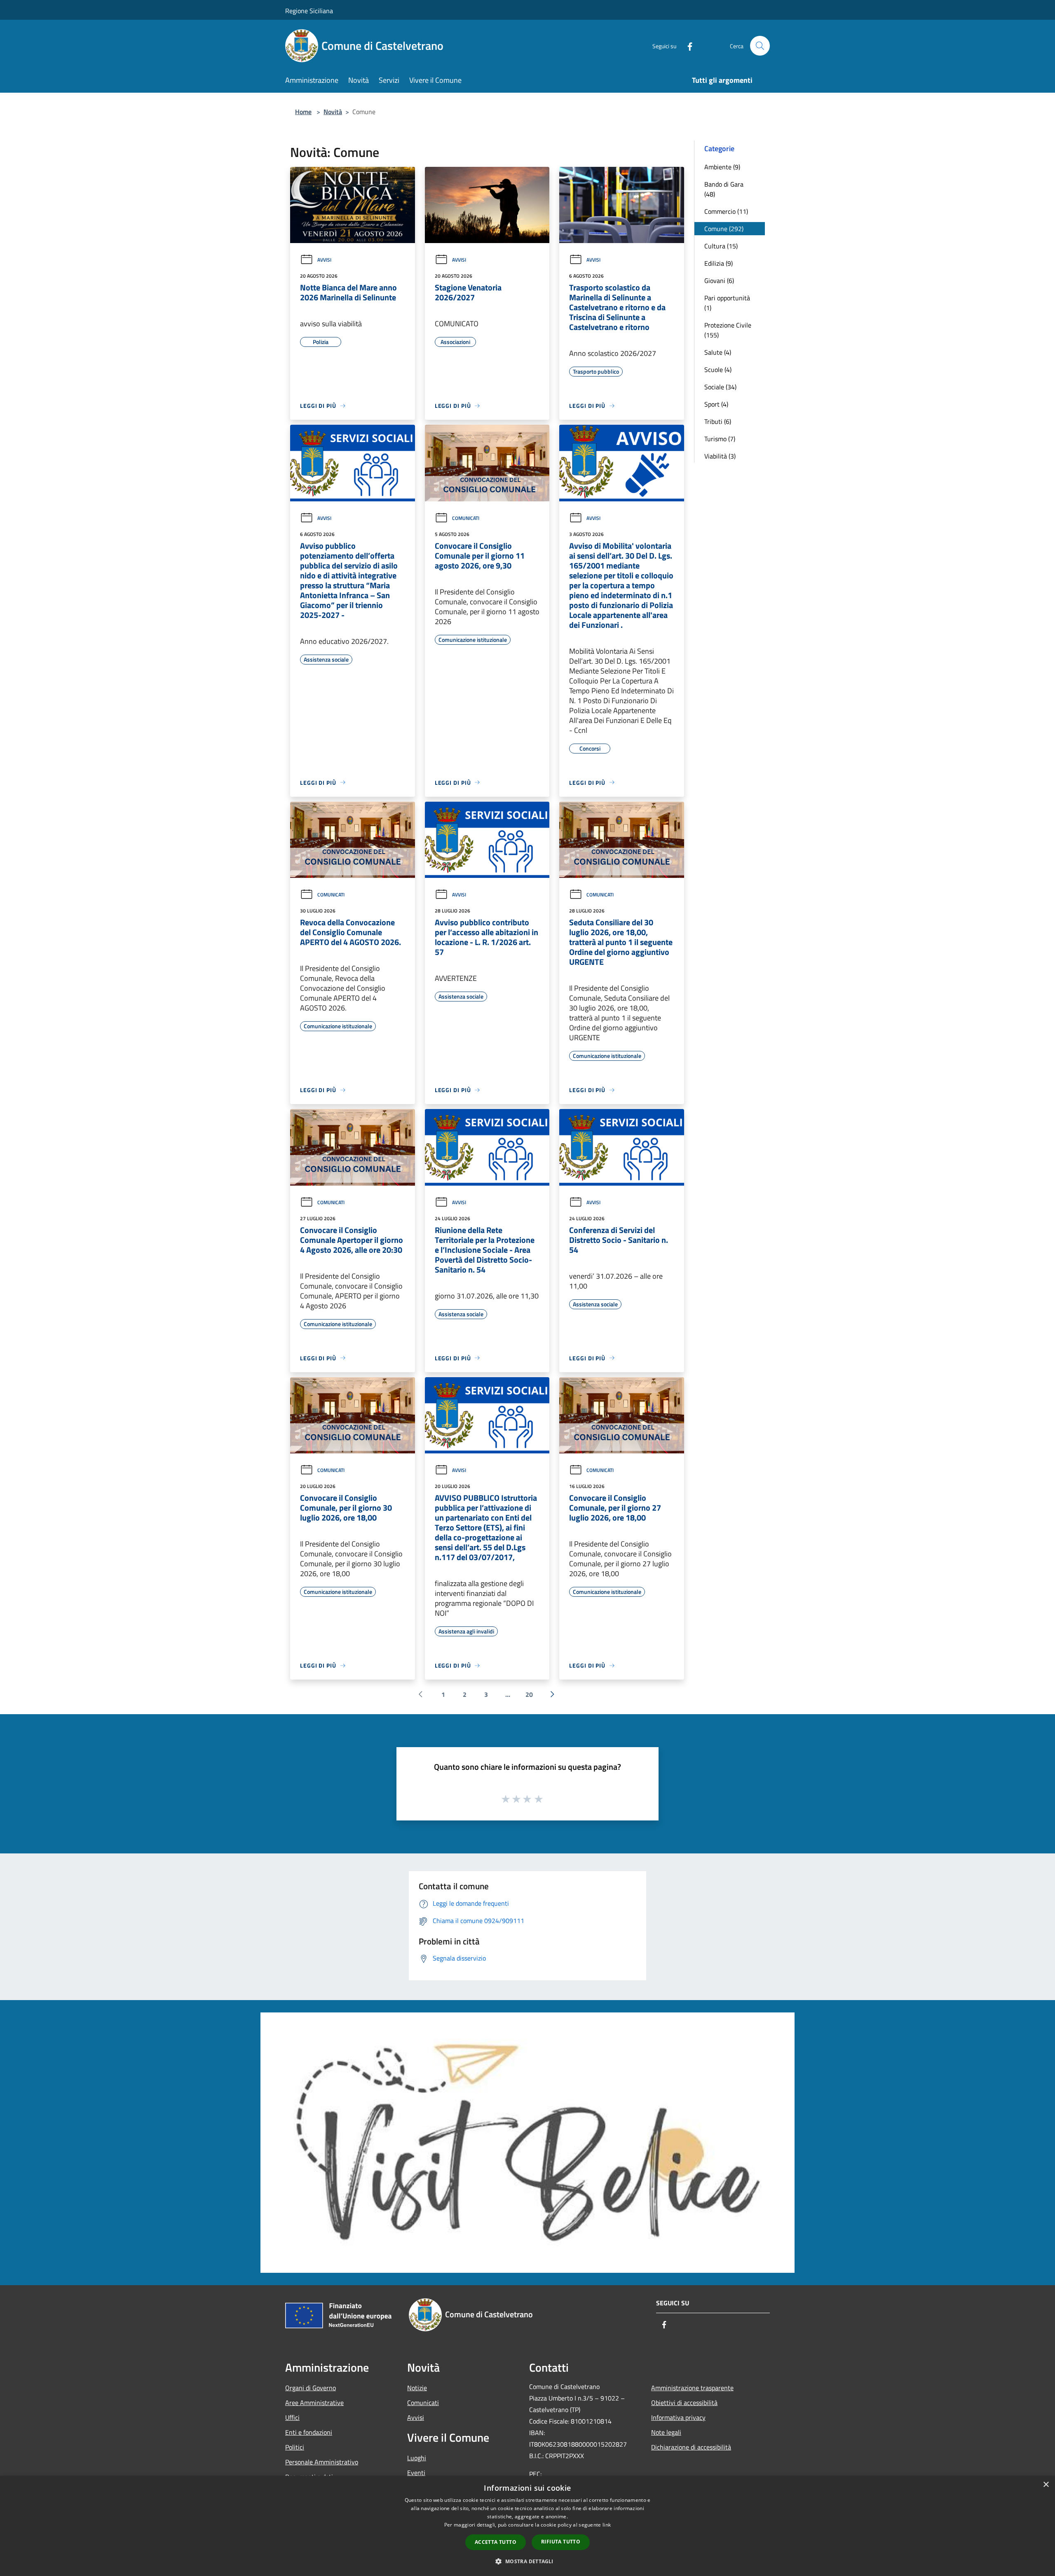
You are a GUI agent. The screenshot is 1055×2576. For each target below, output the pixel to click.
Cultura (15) (721, 246)
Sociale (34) (720, 387)
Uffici (292, 2417)
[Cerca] (760, 46)
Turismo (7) (720, 439)
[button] (527, 2561)
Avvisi (324, 260)
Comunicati (466, 518)
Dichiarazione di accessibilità (691, 2447)
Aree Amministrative (314, 2403)
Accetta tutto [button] (496, 2542)
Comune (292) (724, 229)
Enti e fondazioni (309, 2432)
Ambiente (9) (722, 167)
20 (529, 1694)
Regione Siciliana (309, 11)
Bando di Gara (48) (724, 189)
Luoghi (417, 2458)
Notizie (417, 2388)
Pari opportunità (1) (727, 303)
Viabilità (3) (720, 456)
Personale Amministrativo (322, 2462)
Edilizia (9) (719, 263)
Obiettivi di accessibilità (684, 2403)
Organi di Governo (311, 2388)
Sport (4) (716, 404)
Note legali (666, 2432)
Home (303, 112)
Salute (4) (718, 352)
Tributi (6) (718, 421)
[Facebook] (687, 46)
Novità (333, 112)
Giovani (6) (719, 281)
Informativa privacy (678, 2417)
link (607, 2525)
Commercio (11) (726, 211)
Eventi (416, 2473)
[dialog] (527, 2526)
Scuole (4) (718, 370)
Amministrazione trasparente (692, 2388)
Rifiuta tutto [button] (561, 2542)
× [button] (1046, 2485)
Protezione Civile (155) (728, 330)
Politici (295, 2447)
